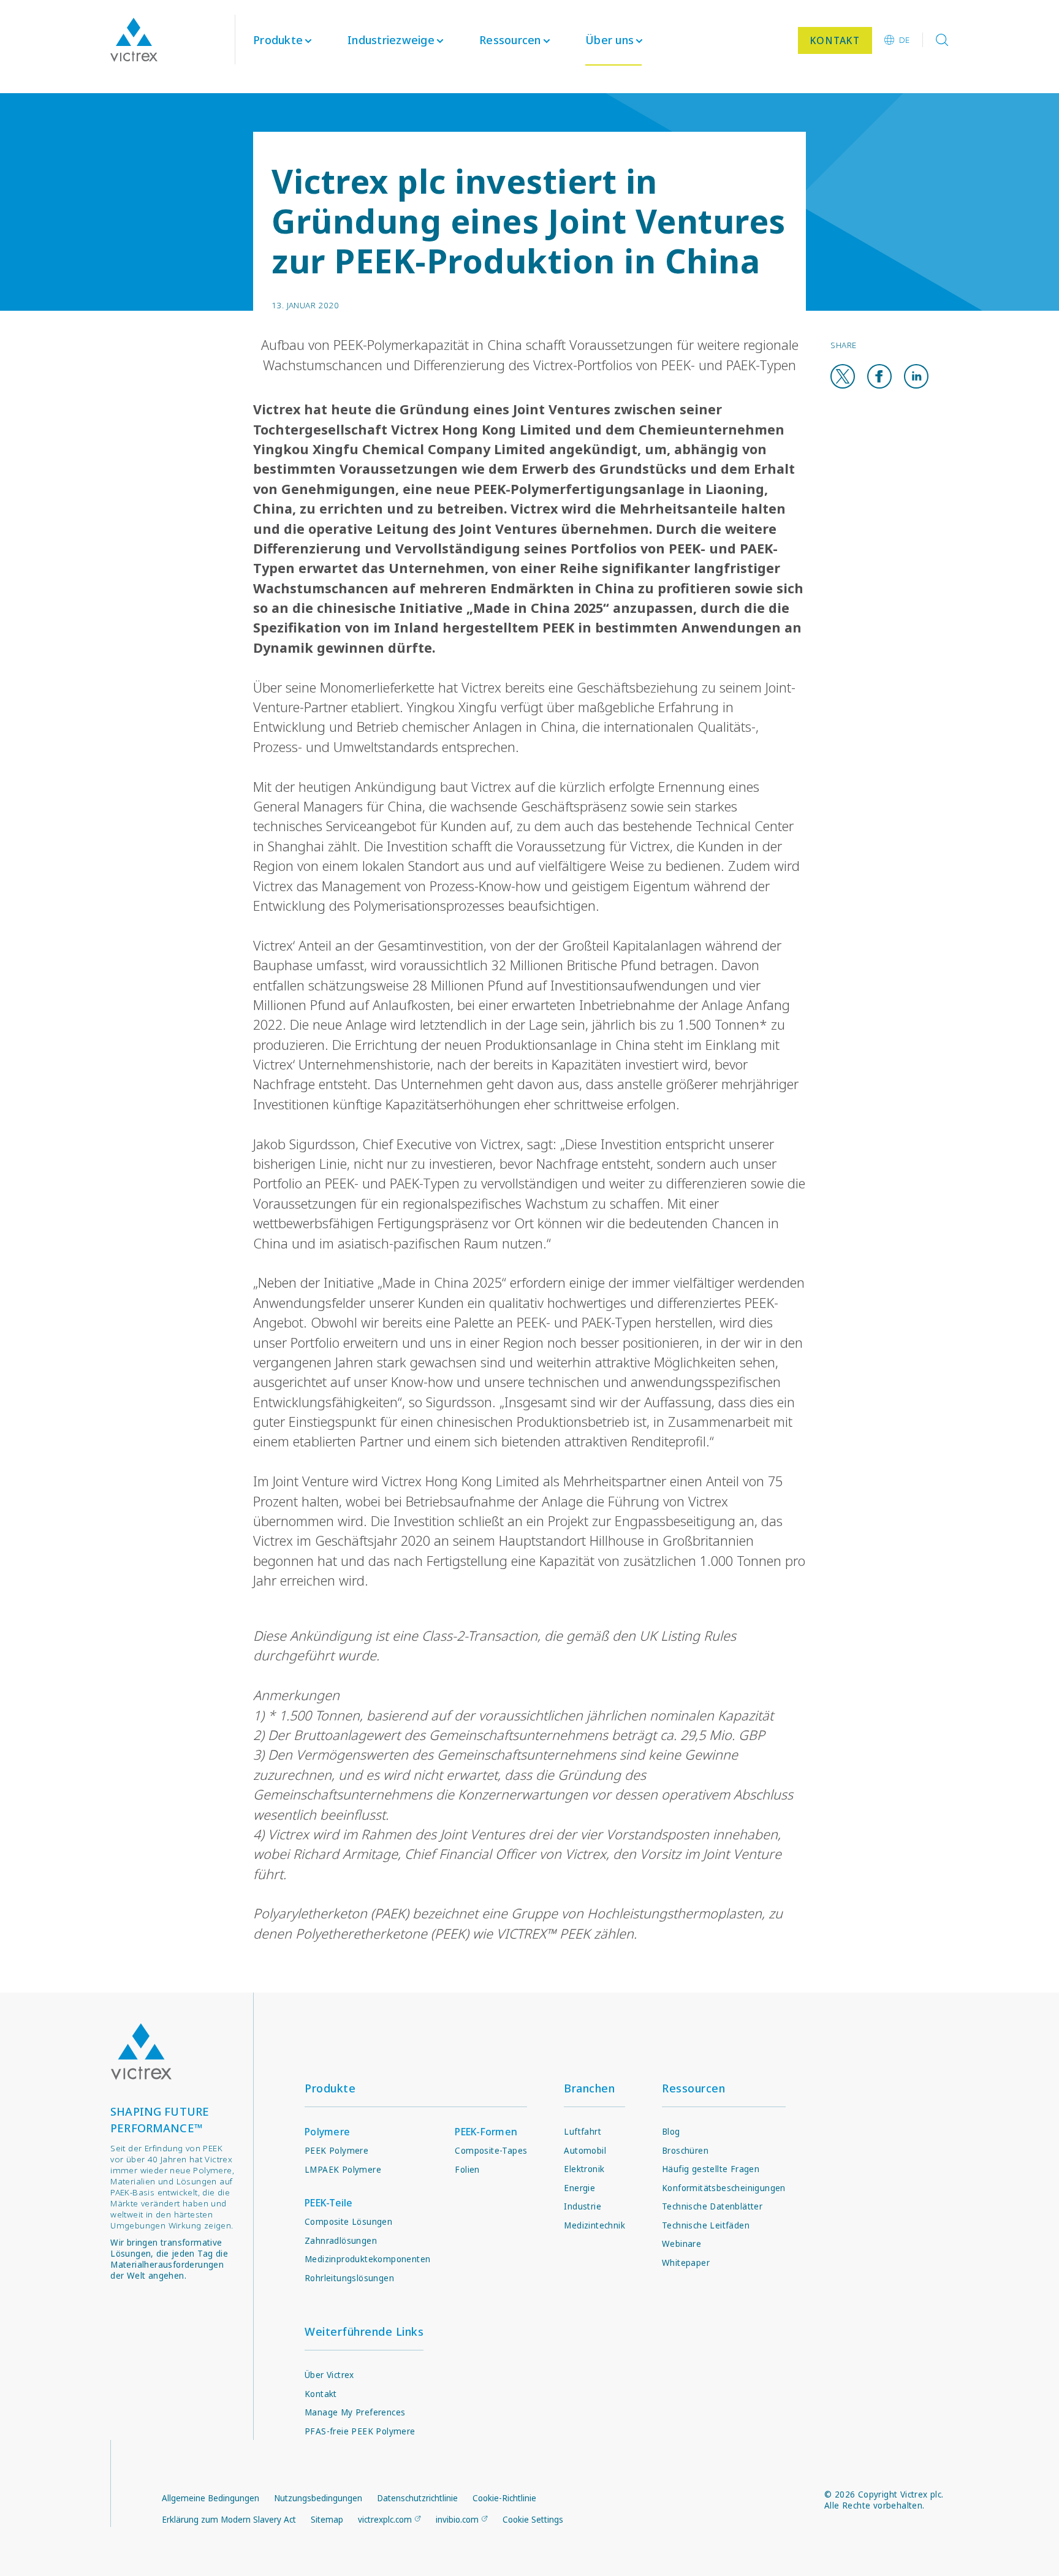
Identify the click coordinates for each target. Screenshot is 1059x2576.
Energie (579, 2188)
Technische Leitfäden (706, 2225)
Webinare (681, 2244)
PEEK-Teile (329, 2203)
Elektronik (584, 2169)
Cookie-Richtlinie (504, 2498)
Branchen (589, 2088)
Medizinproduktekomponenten (367, 2259)
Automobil (585, 2151)
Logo (141, 2052)
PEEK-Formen (486, 2132)
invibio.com (457, 2520)
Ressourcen (693, 2088)
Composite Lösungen (348, 2222)
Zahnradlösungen (341, 2241)
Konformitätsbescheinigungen (724, 2188)
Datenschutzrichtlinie (417, 2498)
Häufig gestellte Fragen (711, 2169)
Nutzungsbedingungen (318, 2498)
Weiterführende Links (364, 2331)
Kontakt (321, 2394)
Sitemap (327, 2520)
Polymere (327, 2132)
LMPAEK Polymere (343, 2170)
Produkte (278, 40)
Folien (467, 2170)
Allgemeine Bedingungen (211, 2498)
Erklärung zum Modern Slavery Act (229, 2520)
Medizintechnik (594, 2225)
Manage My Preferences (355, 2412)
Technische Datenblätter (712, 2206)
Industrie (583, 2206)
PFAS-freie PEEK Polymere (360, 2431)
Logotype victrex (134, 40)
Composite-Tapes (491, 2151)
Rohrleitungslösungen (349, 2278)
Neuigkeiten (167, 101)
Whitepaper (686, 2263)
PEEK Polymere (336, 2151)
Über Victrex (329, 2375)
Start (121, 101)
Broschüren (685, 2151)
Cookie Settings (533, 2520)
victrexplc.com (385, 2520)
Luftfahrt (583, 2132)
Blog (671, 2132)
